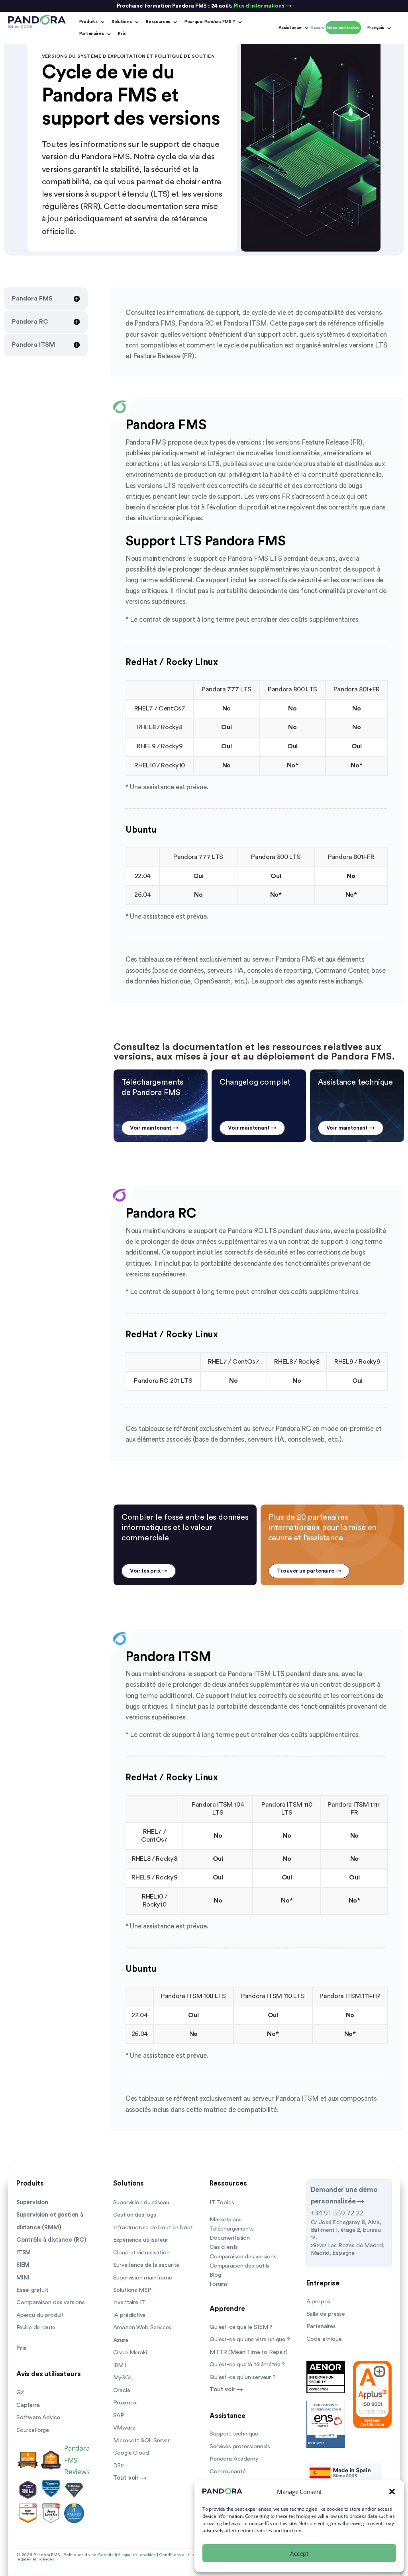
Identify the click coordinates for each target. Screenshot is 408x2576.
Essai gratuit (32, 2290)
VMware (124, 2428)
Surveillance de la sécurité (146, 2265)
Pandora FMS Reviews (77, 2460)
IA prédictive (129, 2315)
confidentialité (106, 2555)
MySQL (123, 2378)
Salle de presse (326, 2314)
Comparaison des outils (239, 2266)
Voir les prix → (149, 1571)
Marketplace (226, 2220)
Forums (219, 2284)
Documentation (230, 2238)
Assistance (290, 28)
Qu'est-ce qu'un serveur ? (243, 2377)
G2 (20, 2392)
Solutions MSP (132, 2290)
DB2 (119, 2466)
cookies (148, 2555)
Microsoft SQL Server (142, 2440)
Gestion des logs (135, 2215)
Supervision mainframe (143, 2278)
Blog (215, 2275)
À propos (319, 2302)
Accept (299, 2553)
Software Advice (38, 2417)
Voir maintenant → (154, 1128)
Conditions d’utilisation (182, 2555)
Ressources (158, 22)
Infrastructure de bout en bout (153, 2228)
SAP (119, 2415)
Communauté (228, 2472)
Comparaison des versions (51, 2302)
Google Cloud (131, 2453)
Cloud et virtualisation (141, 2253)
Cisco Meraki (130, 2353)
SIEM (23, 2265)
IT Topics (222, 2202)
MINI (23, 2278)
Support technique (234, 2434)
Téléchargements (231, 2229)
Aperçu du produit (40, 2315)
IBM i (120, 2365)
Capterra (28, 2405)
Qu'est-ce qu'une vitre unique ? (250, 2339)
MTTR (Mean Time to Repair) (249, 2352)
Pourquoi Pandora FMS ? (210, 22)
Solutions (122, 22)
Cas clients (224, 2247)
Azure (121, 2340)
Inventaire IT (129, 2302)
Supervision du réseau (141, 2202)
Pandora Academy (234, 2459)
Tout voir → (130, 2478)
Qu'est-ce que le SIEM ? (241, 2327)
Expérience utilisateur (141, 2240)
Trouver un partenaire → (309, 1571)
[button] (392, 2492)
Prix (122, 34)
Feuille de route (36, 2327)
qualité (130, 2555)
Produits (88, 22)
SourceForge (33, 2430)
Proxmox (125, 2403)
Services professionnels (240, 2446)
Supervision (32, 2202)
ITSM (24, 2253)
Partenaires (91, 34)
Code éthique (324, 2339)
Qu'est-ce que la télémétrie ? (247, 2364)
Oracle (122, 2390)
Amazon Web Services (142, 2327)
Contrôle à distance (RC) (51, 2240)
